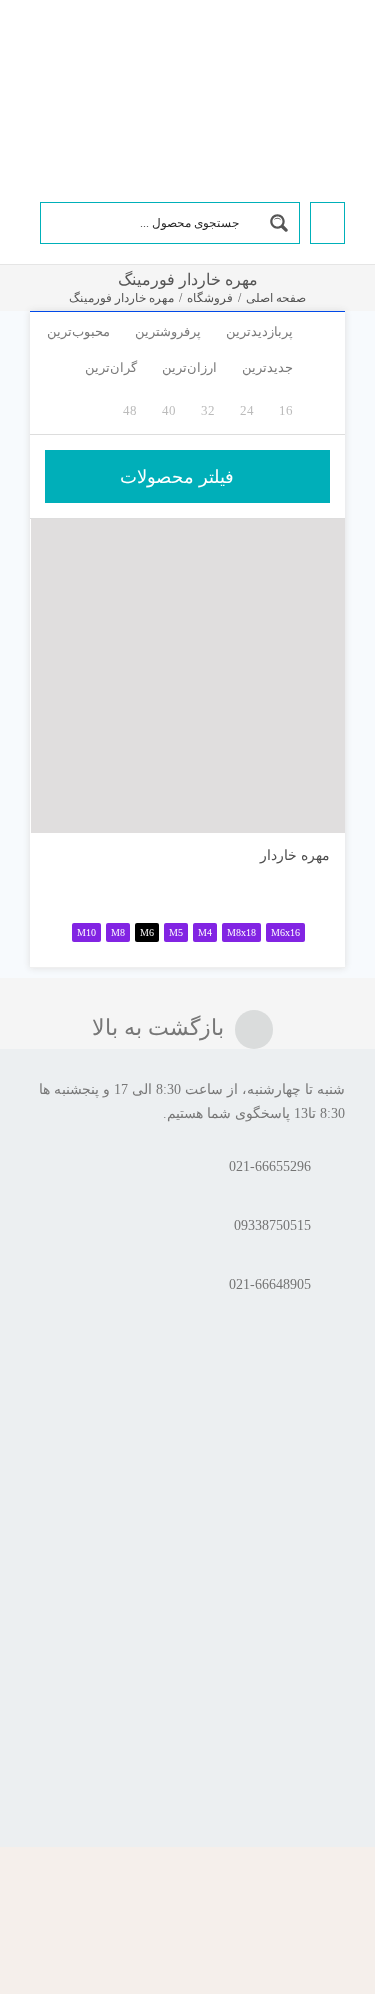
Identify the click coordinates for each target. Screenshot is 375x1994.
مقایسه (287, 809)
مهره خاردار (295, 855)
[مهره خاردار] (188, 676)
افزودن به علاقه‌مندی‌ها (65, 802)
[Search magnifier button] (279, 223)
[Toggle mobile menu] (38, 52)
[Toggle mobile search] (69, 52)
